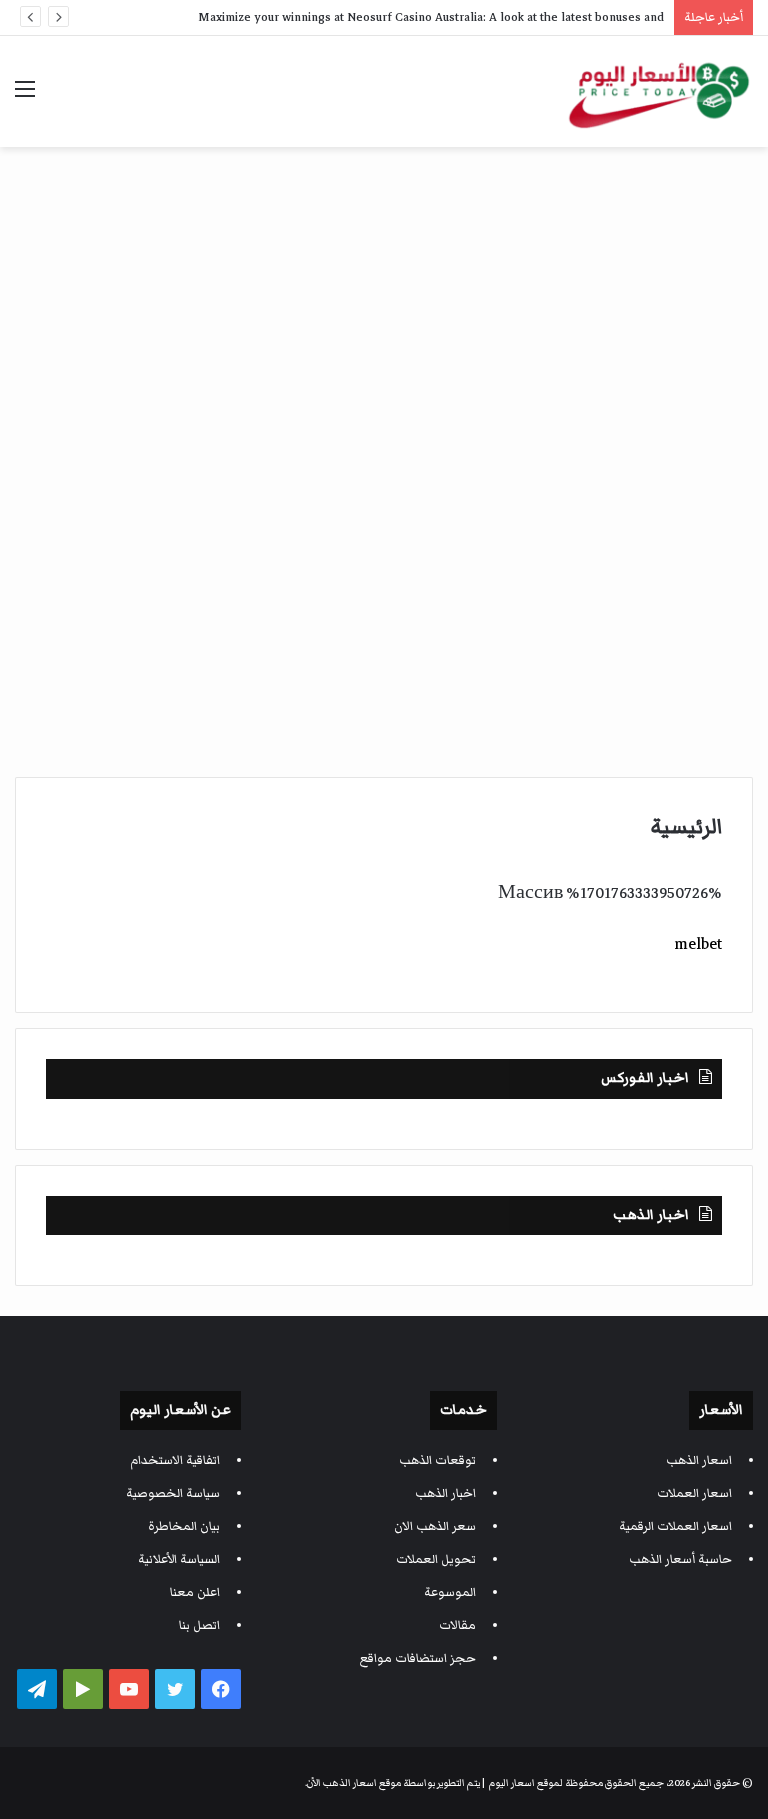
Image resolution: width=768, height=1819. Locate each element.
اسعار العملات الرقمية (675, 1526)
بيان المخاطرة (184, 1526)
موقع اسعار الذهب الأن (354, 1783)
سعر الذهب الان (435, 1526)
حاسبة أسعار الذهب (680, 1559)
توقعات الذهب (437, 1460)
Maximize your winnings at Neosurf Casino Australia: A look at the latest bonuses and (431, 17)
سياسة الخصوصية (173, 1493)
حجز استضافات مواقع (418, 1658)
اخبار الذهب (445, 1493)
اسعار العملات (694, 1493)
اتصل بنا (199, 1625)
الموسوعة (450, 1592)
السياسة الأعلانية (179, 1559)
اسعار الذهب (699, 1460)
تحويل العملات (436, 1559)
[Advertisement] (384, 307)
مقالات (457, 1625)
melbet (698, 944)
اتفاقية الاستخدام (175, 1460)
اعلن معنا (195, 1592)
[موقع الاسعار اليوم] (658, 91)
